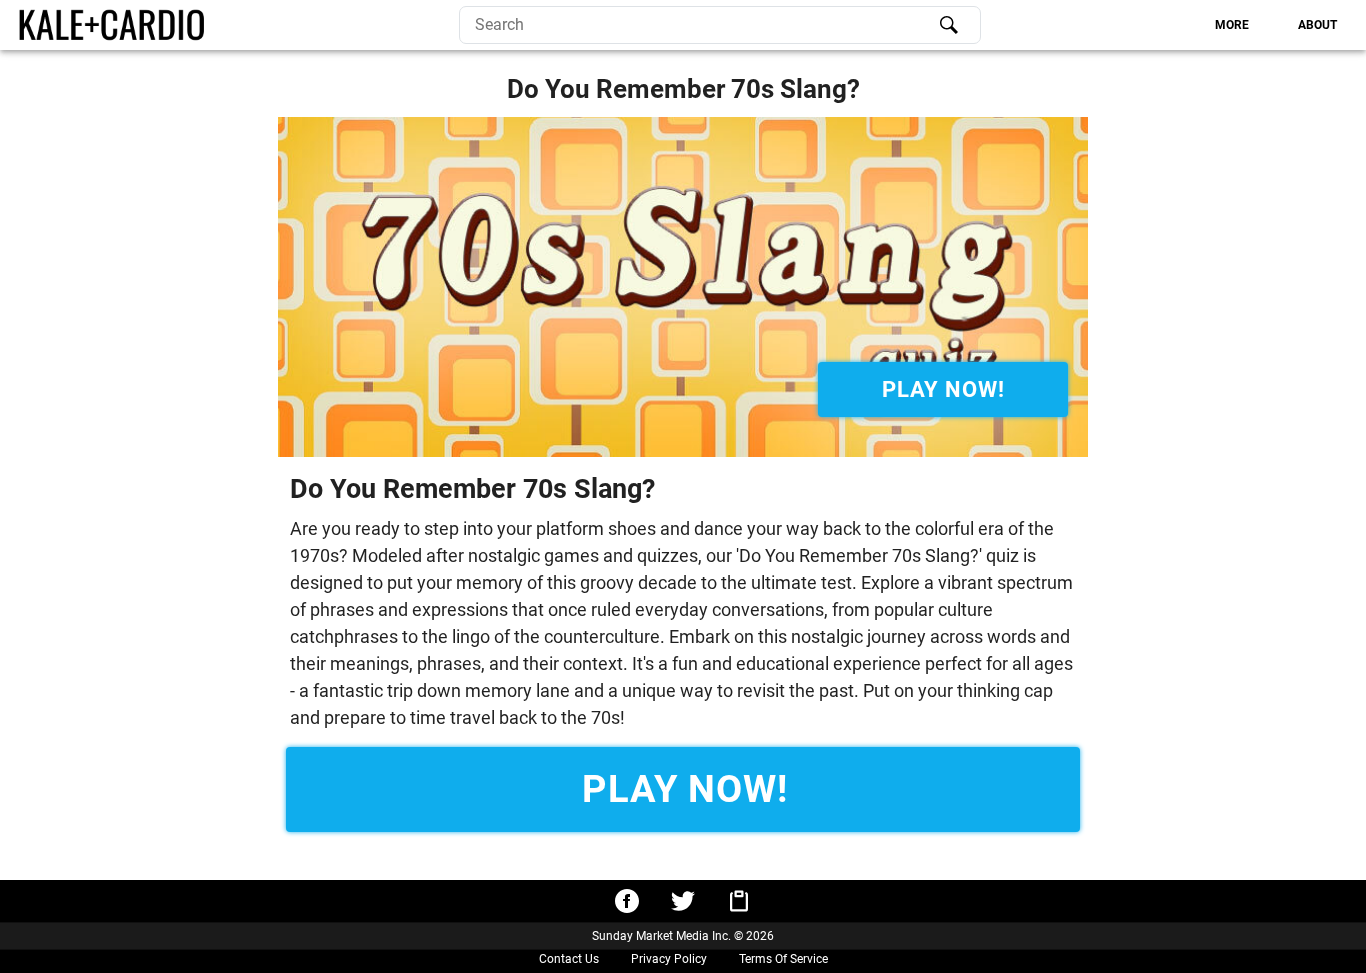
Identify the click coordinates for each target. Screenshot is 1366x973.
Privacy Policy (669, 959)
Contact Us (569, 959)
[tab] (1232, 25)
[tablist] (1167, 25)
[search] (720, 25)
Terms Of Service (783, 959)
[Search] (949, 25)
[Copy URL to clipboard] (739, 901)
